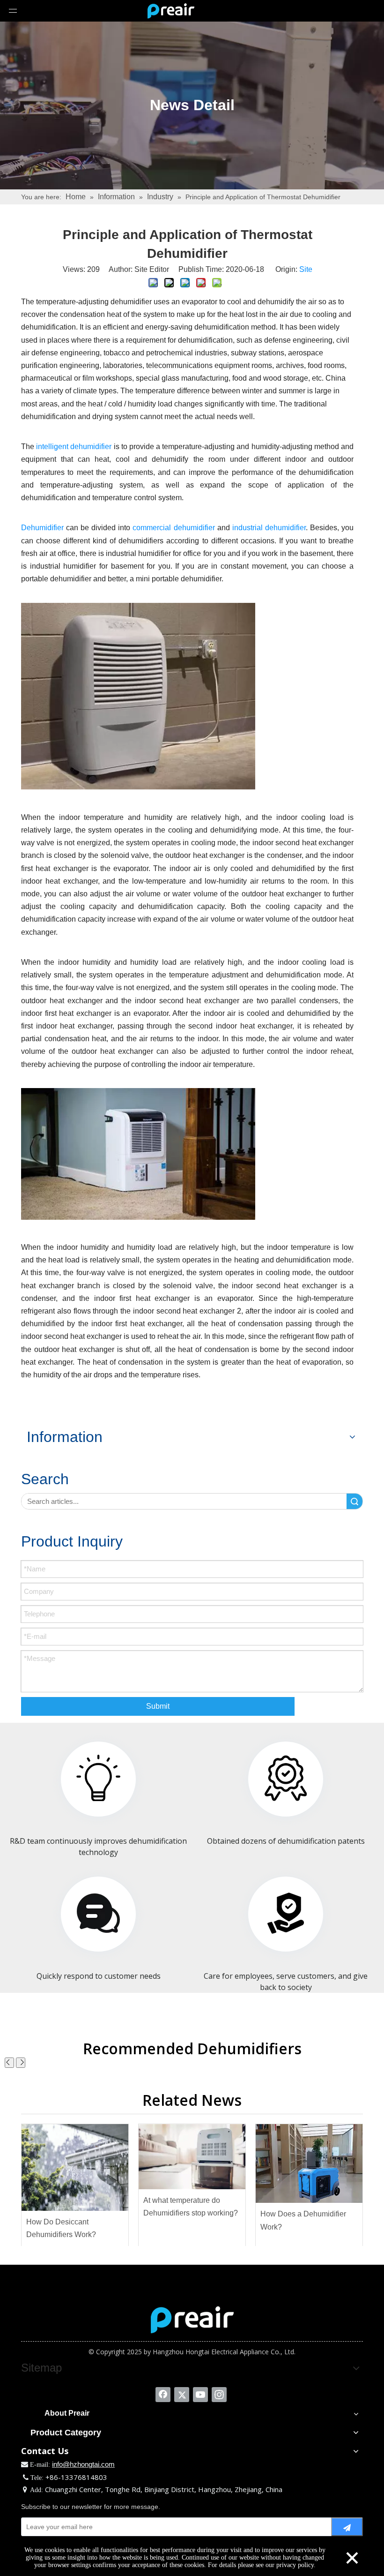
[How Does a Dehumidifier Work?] (309, 2164)
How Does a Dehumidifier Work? (303, 2220)
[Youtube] (200, 2395)
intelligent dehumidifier (74, 447)
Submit (158, 1706)
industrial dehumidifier (269, 528)
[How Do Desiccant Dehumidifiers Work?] (75, 2167)
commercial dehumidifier (174, 528)
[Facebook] (163, 2395)
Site (306, 269)
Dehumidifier (42, 528)
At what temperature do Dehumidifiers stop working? (191, 2207)
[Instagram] (219, 2395)
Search (354, 1501)
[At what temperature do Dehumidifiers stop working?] (192, 2157)
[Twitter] (182, 2395)
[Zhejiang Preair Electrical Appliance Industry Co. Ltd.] (192, 2320)
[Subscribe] (347, 2527)
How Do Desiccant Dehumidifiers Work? (61, 2228)
